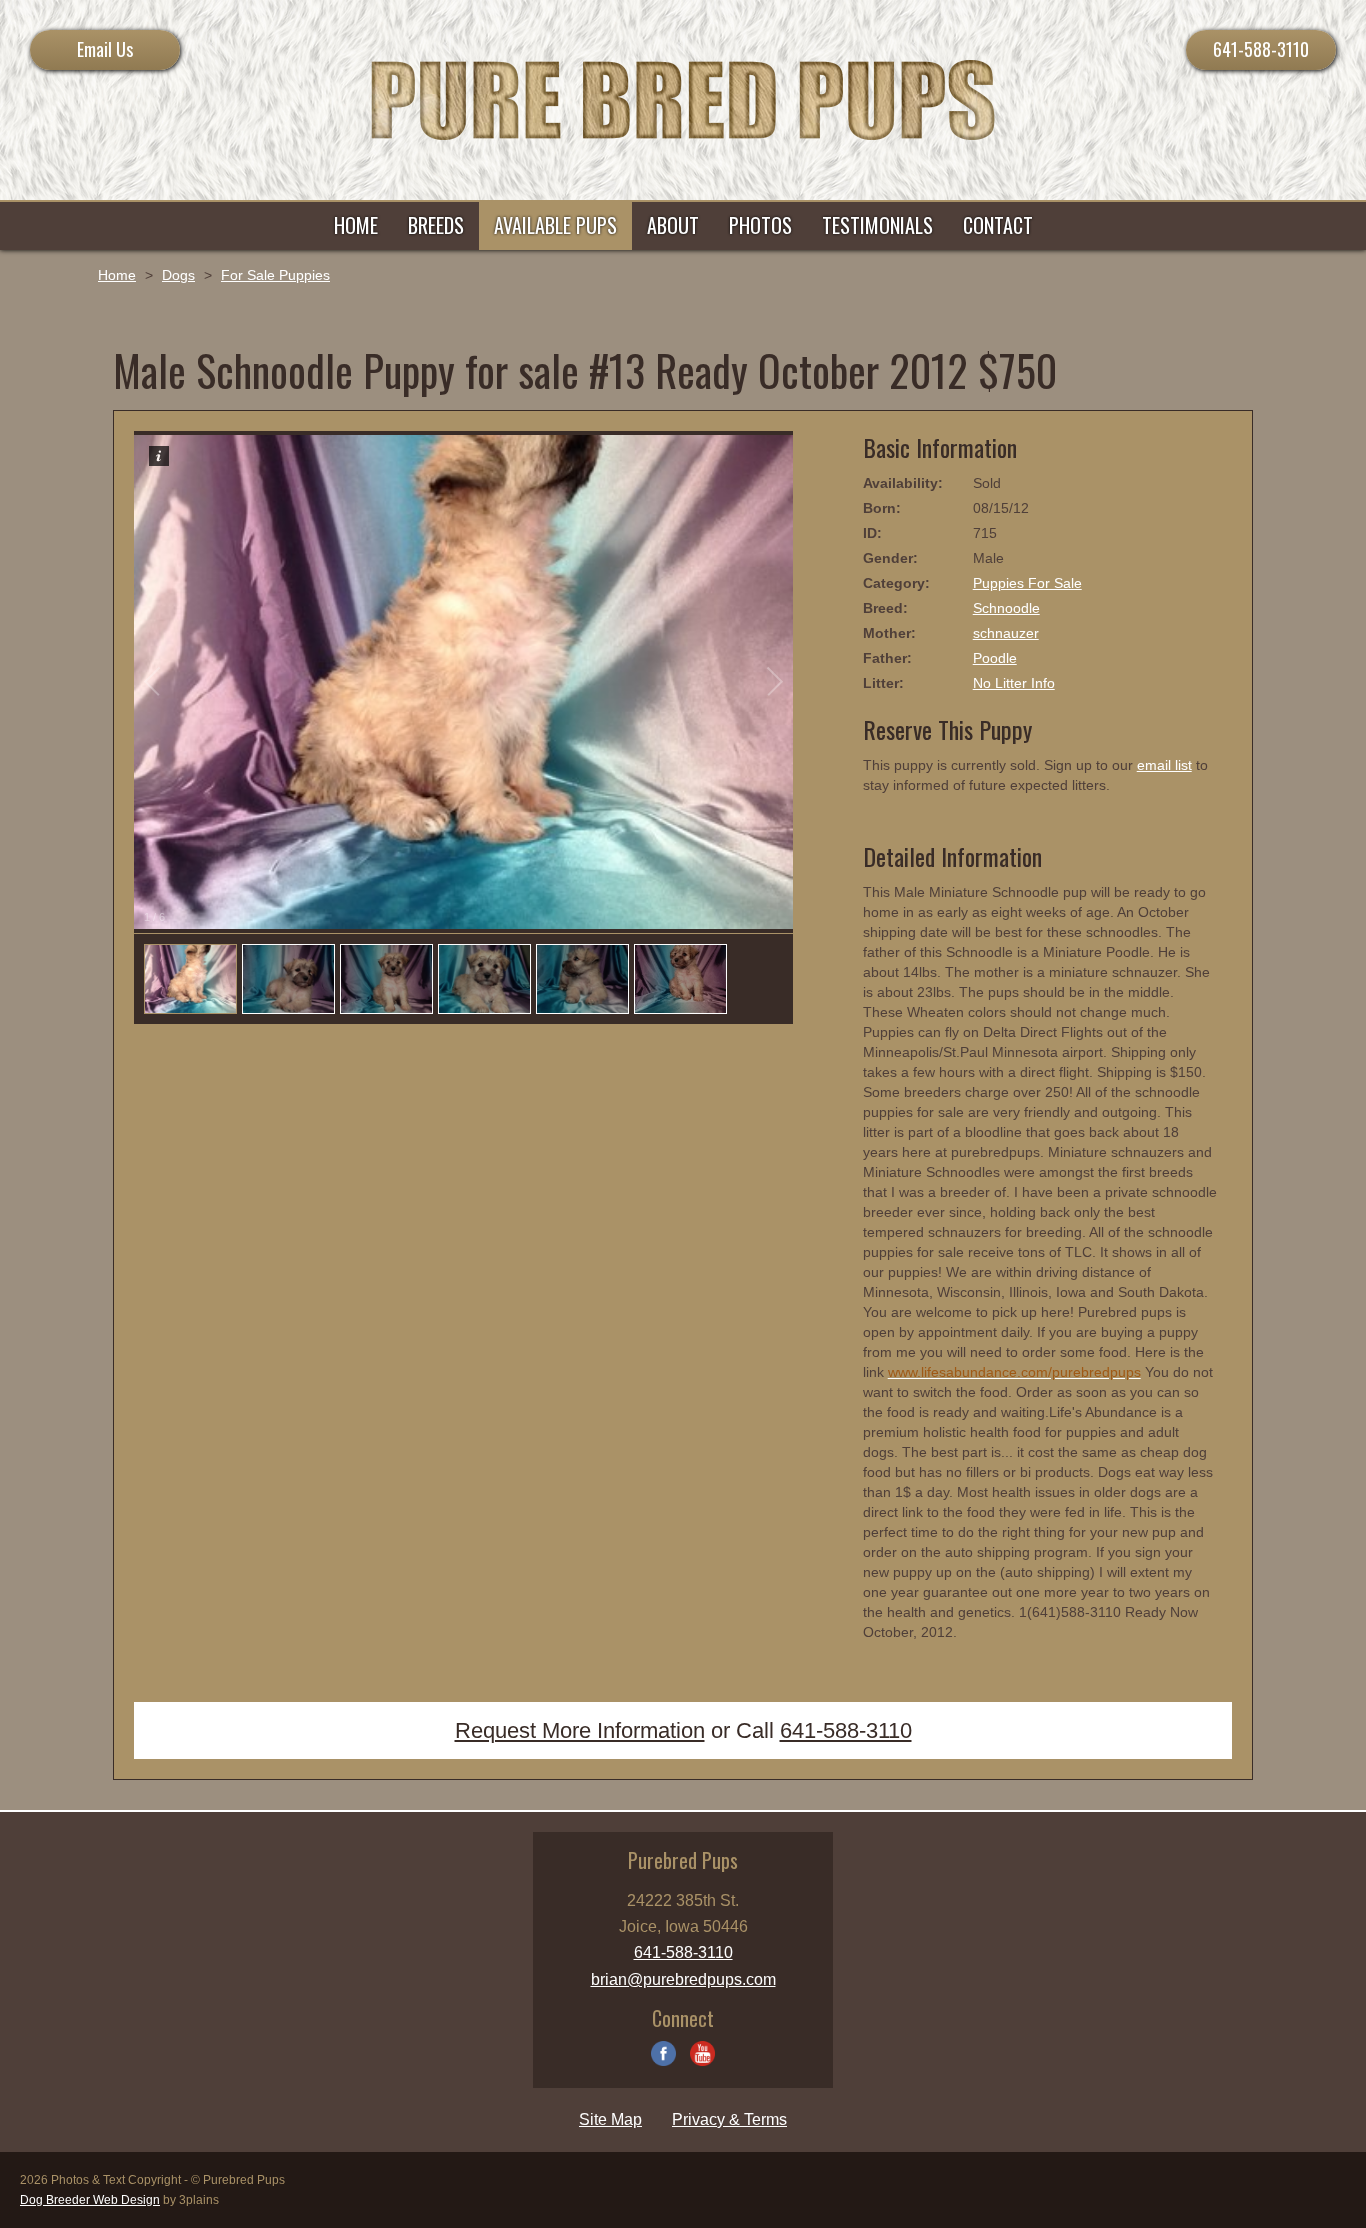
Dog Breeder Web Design (90, 2200)
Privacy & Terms (729, 2119)
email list (1164, 765)
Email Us (105, 49)
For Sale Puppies (275, 275)
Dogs (178, 275)
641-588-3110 (1261, 49)
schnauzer (1006, 633)
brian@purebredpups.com (683, 1979)
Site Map (610, 2119)
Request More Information (580, 1730)
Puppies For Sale (1027, 583)
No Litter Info (1014, 683)
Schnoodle (1006, 608)
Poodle (995, 658)
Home (117, 275)
